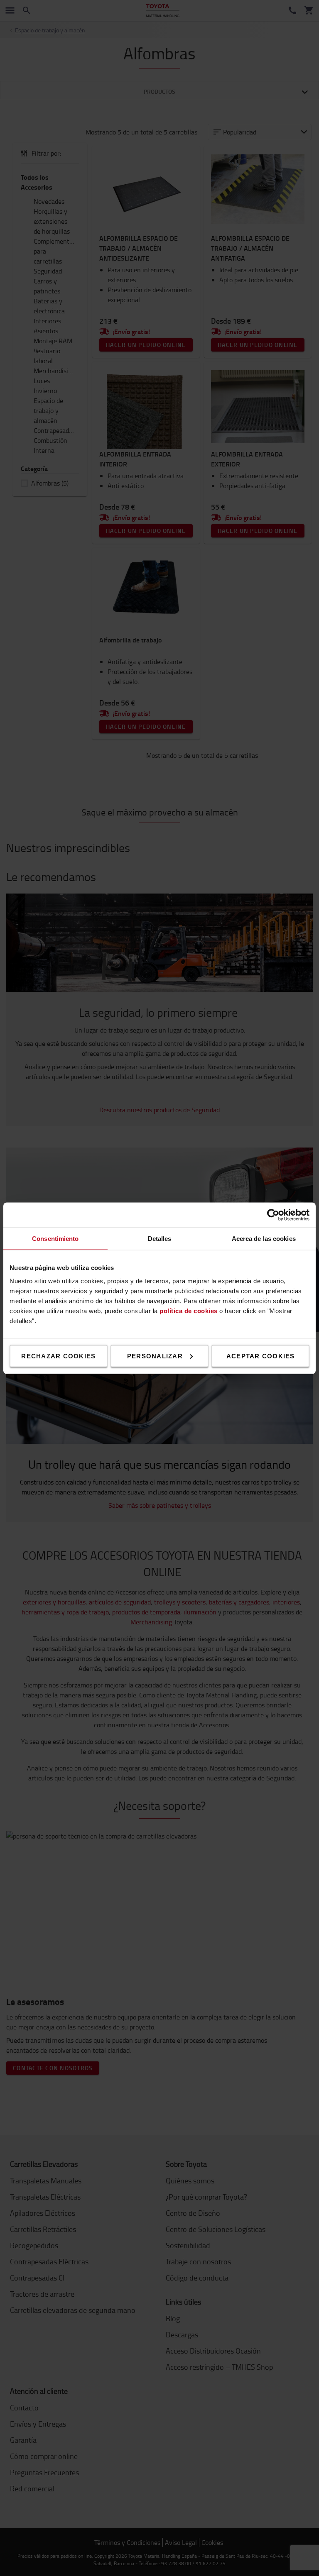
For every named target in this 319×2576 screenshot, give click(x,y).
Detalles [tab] (160, 1238)
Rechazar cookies (58, 1356)
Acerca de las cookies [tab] (264, 1238)
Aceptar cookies (261, 1356)
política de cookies (189, 1310)
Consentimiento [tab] (55, 1238)
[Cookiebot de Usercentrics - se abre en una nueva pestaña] (273, 1215)
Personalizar (155, 1356)
